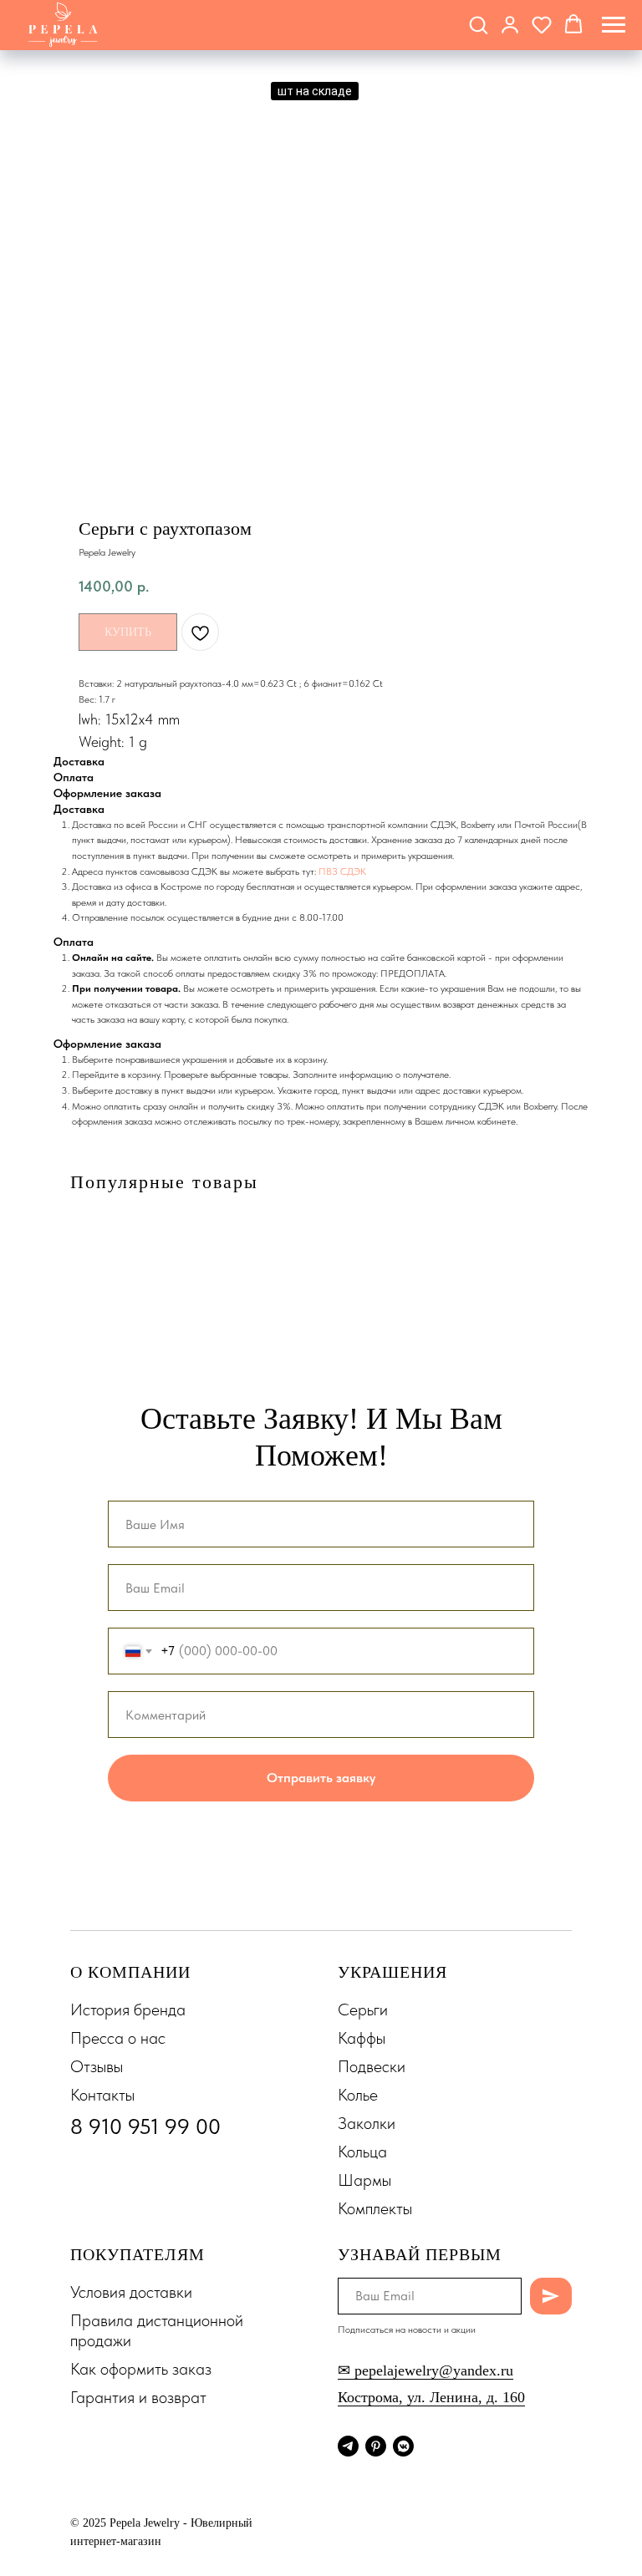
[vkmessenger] (403, 2450)
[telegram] (348, 2450)
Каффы (362, 2042)
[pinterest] (376, 2450)
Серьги (363, 2014)
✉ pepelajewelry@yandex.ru (425, 2375)
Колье (358, 2099)
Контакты (102, 2099)
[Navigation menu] (614, 25)
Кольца (362, 2156)
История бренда (128, 2014)
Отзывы (97, 2070)
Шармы (364, 2184)
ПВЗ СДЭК (342, 871)
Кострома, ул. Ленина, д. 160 (431, 2401)
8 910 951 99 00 (145, 2130)
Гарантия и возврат (138, 2401)
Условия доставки (131, 2296)
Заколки (367, 2127)
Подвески (372, 2070)
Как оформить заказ (141, 2373)
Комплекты (375, 2213)
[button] (478, 24)
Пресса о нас (118, 2042)
